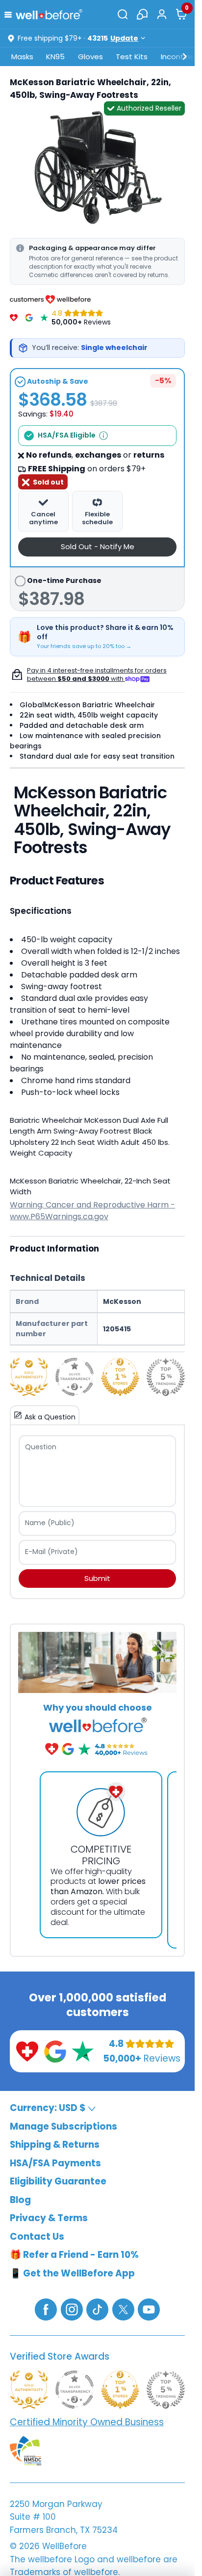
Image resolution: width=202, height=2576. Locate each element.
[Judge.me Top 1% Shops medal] (120, 1377)
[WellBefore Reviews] (14, 318)
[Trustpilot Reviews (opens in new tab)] (83, 2051)
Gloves (90, 57)
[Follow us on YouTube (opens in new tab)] (149, 2309)
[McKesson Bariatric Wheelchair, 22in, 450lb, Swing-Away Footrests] (97, 168)
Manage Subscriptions (63, 2126)
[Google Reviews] (29, 318)
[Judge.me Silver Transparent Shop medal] (75, 1377)
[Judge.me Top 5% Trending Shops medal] (166, 1377)
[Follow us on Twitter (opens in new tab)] (123, 2309)
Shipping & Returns (55, 2145)
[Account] (162, 14)
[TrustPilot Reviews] (44, 318)
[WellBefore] (49, 14)
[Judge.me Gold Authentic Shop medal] (29, 1377)
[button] (10, 14)
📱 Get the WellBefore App (72, 2273)
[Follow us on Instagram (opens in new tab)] (72, 2309)
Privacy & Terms (49, 2218)
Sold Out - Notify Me (98, 546)
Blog (20, 2200)
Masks (22, 57)
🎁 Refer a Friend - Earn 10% (74, 2255)
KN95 (55, 57)
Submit (97, 1578)
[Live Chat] (142, 14)
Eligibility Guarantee (58, 2181)
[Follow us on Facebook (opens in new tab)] (46, 2309)
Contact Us (37, 2237)
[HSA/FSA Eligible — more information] (103, 436)
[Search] (123, 14)
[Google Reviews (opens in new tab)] (55, 2051)
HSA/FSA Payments (55, 2163)
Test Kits (132, 57)
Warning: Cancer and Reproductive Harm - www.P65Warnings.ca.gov (92, 1211)
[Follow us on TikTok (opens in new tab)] (97, 2309)
